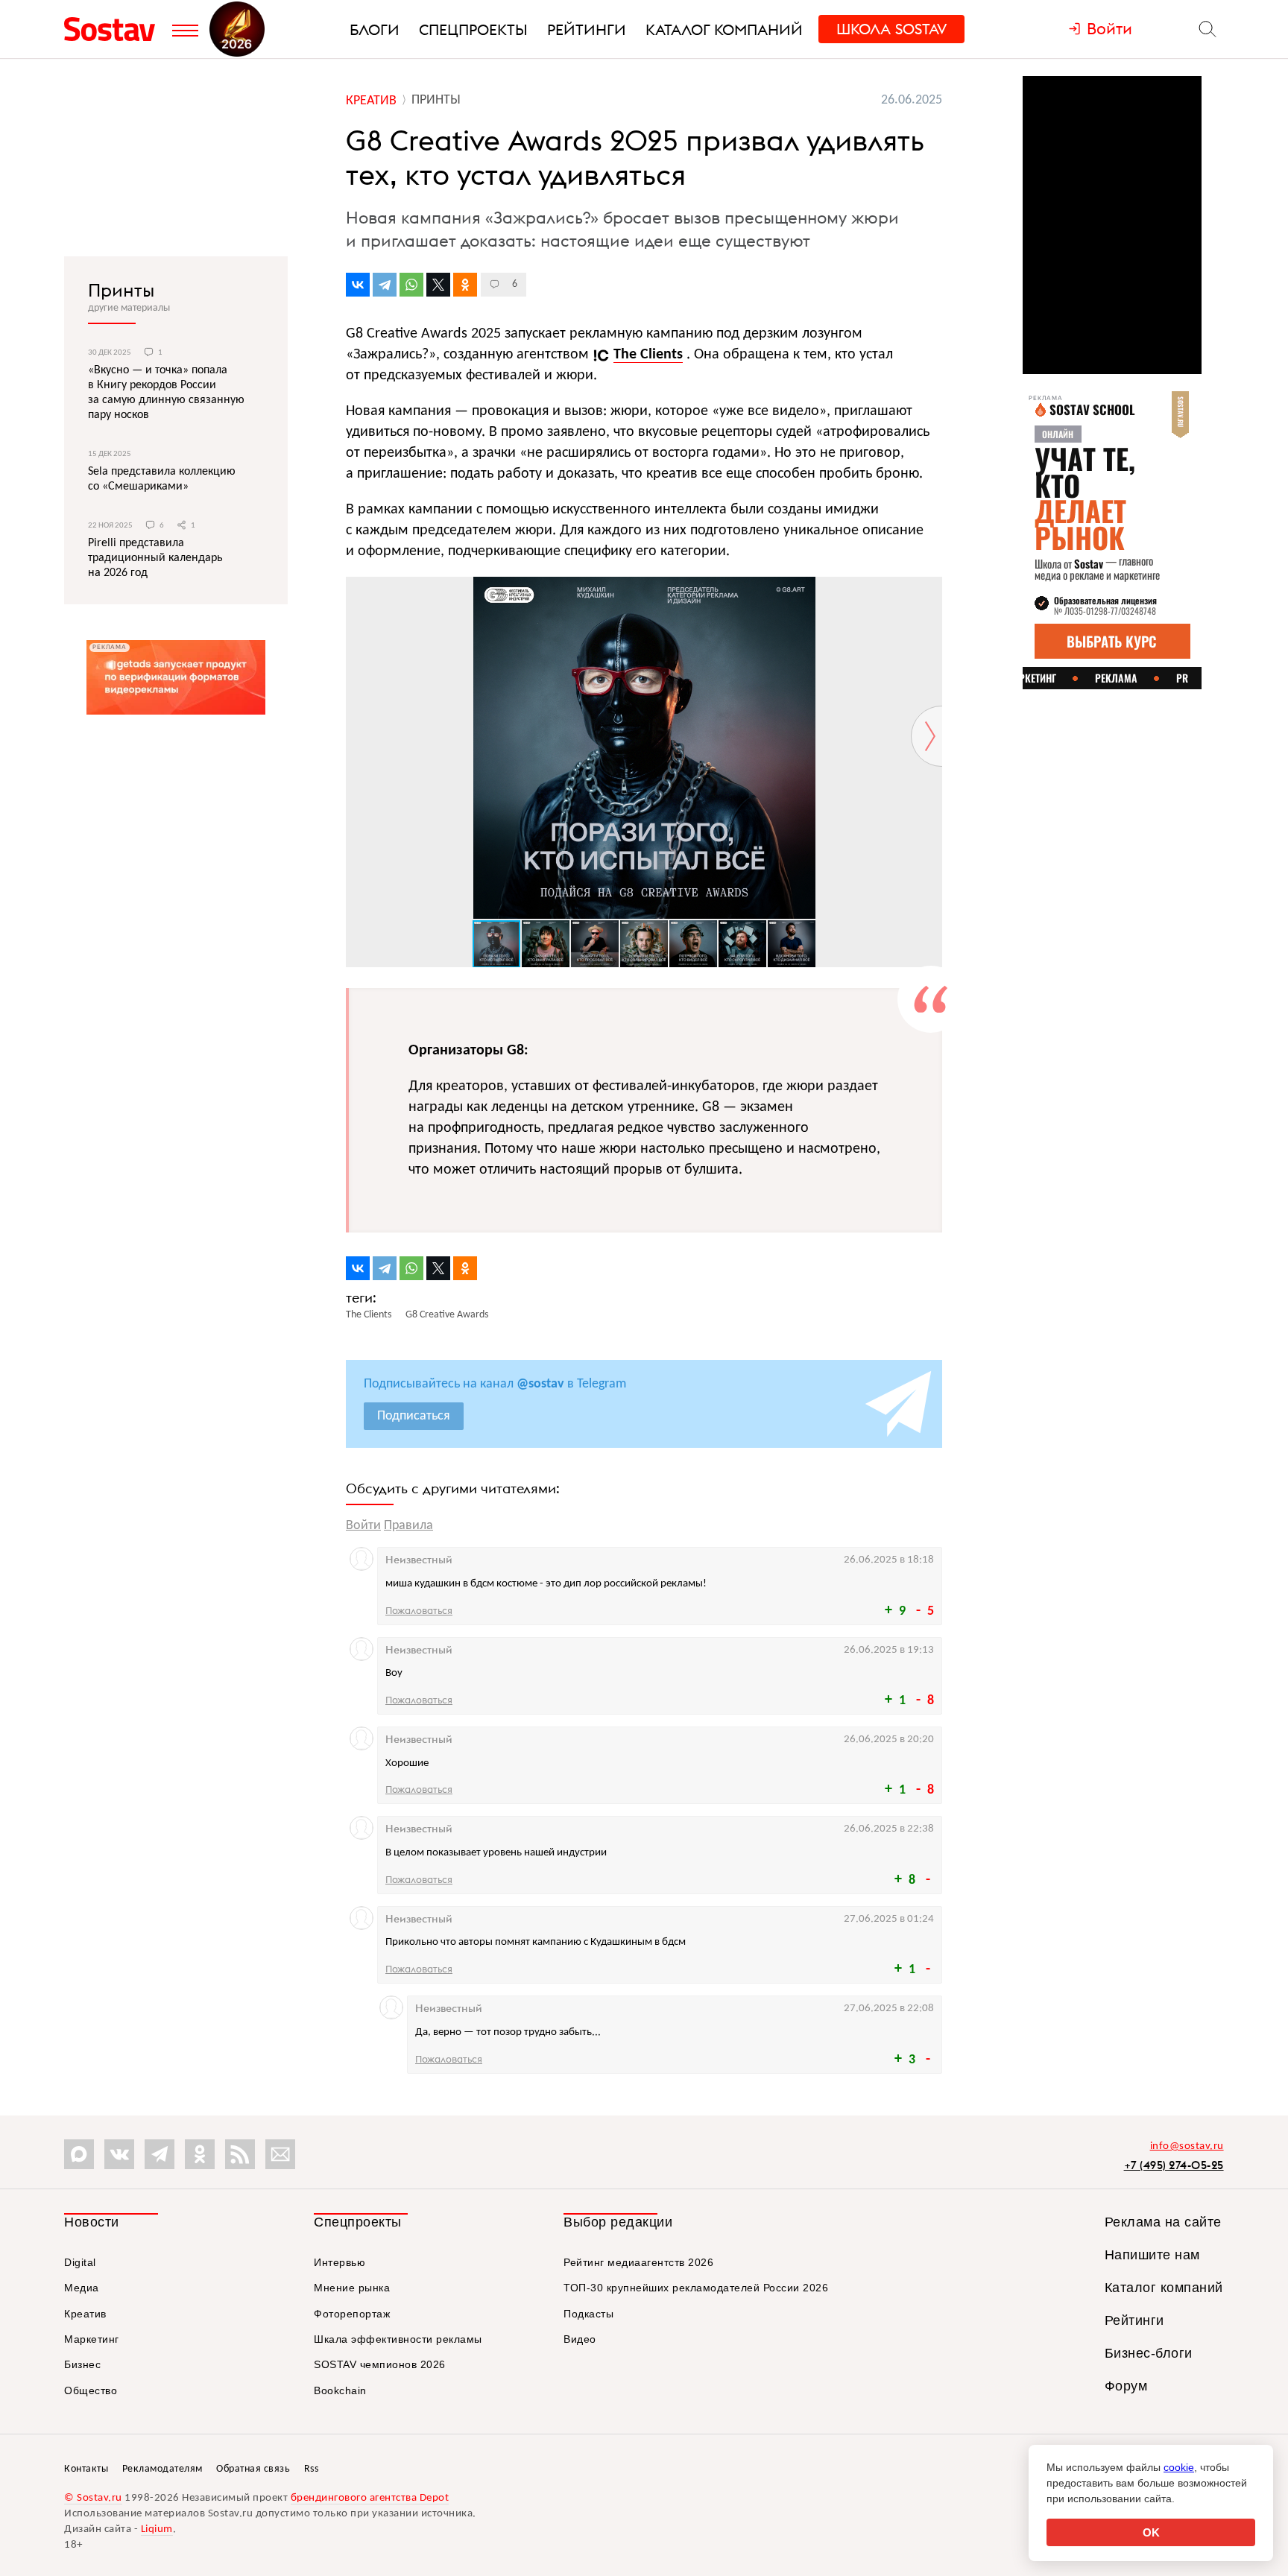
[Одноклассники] (465, 285)
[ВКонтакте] (358, 285)
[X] (438, 285)
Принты (121, 290)
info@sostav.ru (1187, 2146)
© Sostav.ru (93, 2498)
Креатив (85, 2314)
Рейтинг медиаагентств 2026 (638, 2262)
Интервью (340, 2262)
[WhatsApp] (411, 285)
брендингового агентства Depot (370, 2498)
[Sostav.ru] (114, 29)
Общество (91, 2390)
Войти (363, 1526)
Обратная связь (253, 2469)
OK (1151, 2532)
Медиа (82, 2288)
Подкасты (588, 2314)
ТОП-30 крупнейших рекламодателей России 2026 (696, 2288)
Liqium (157, 2529)
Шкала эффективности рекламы (398, 2339)
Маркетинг (92, 2339)
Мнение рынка (352, 2288)
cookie (1179, 2467)
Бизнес (82, 2364)
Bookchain (340, 2390)
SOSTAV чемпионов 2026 (380, 2364)
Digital (80, 2262)
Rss (312, 2469)
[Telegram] (385, 285)
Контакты (86, 2469)
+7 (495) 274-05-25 (1174, 2165)
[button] (929, 590)
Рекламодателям (162, 2469)
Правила (408, 1526)
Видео (580, 2339)
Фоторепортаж (352, 2314)
